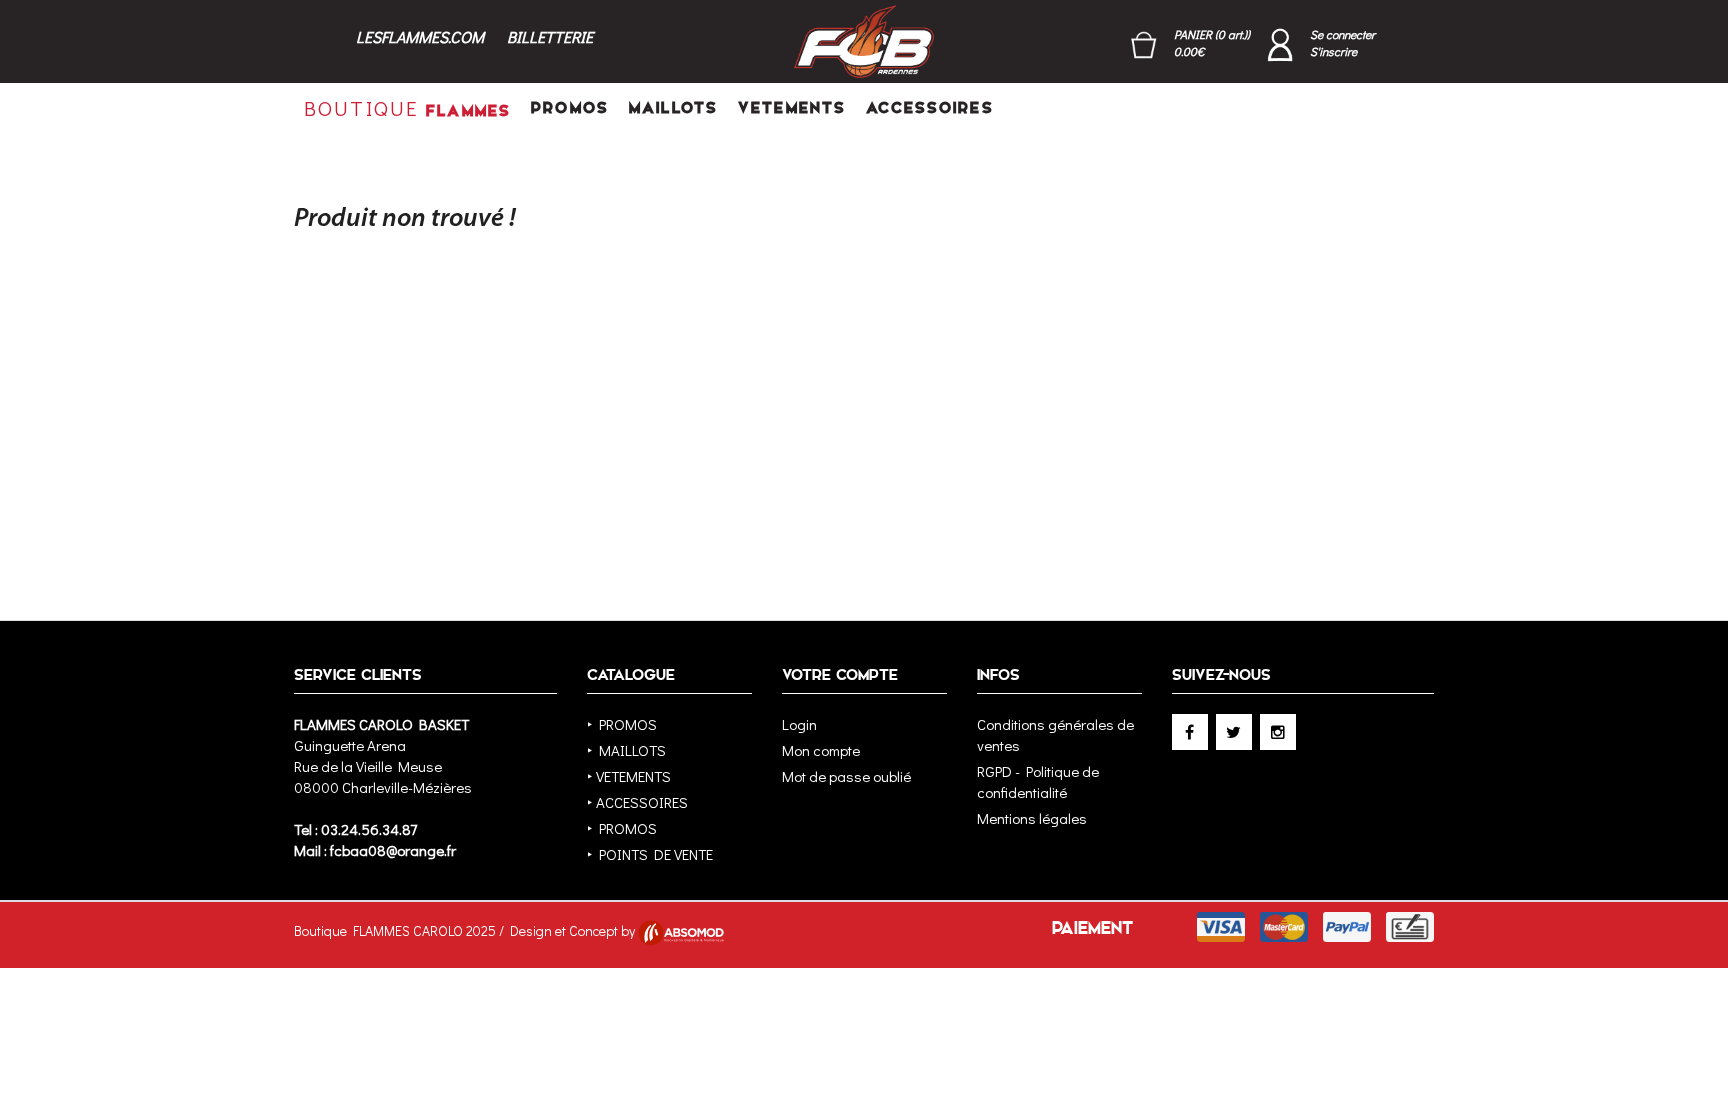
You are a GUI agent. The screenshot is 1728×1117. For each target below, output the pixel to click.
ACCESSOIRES (929, 107)
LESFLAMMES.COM (420, 36)
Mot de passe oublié (846, 776)
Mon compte (821, 750)
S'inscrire (1333, 51)
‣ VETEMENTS (629, 776)
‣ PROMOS (622, 724)
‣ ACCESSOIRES (637, 802)
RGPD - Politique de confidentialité (1038, 781)
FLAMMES (407, 108)
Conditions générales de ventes (1055, 734)
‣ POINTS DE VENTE (650, 854)
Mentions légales (1032, 818)
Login (799, 724)
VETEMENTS (792, 107)
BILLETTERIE (550, 36)
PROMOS (570, 107)
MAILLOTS (673, 107)
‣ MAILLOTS (626, 750)
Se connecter (1342, 34)
